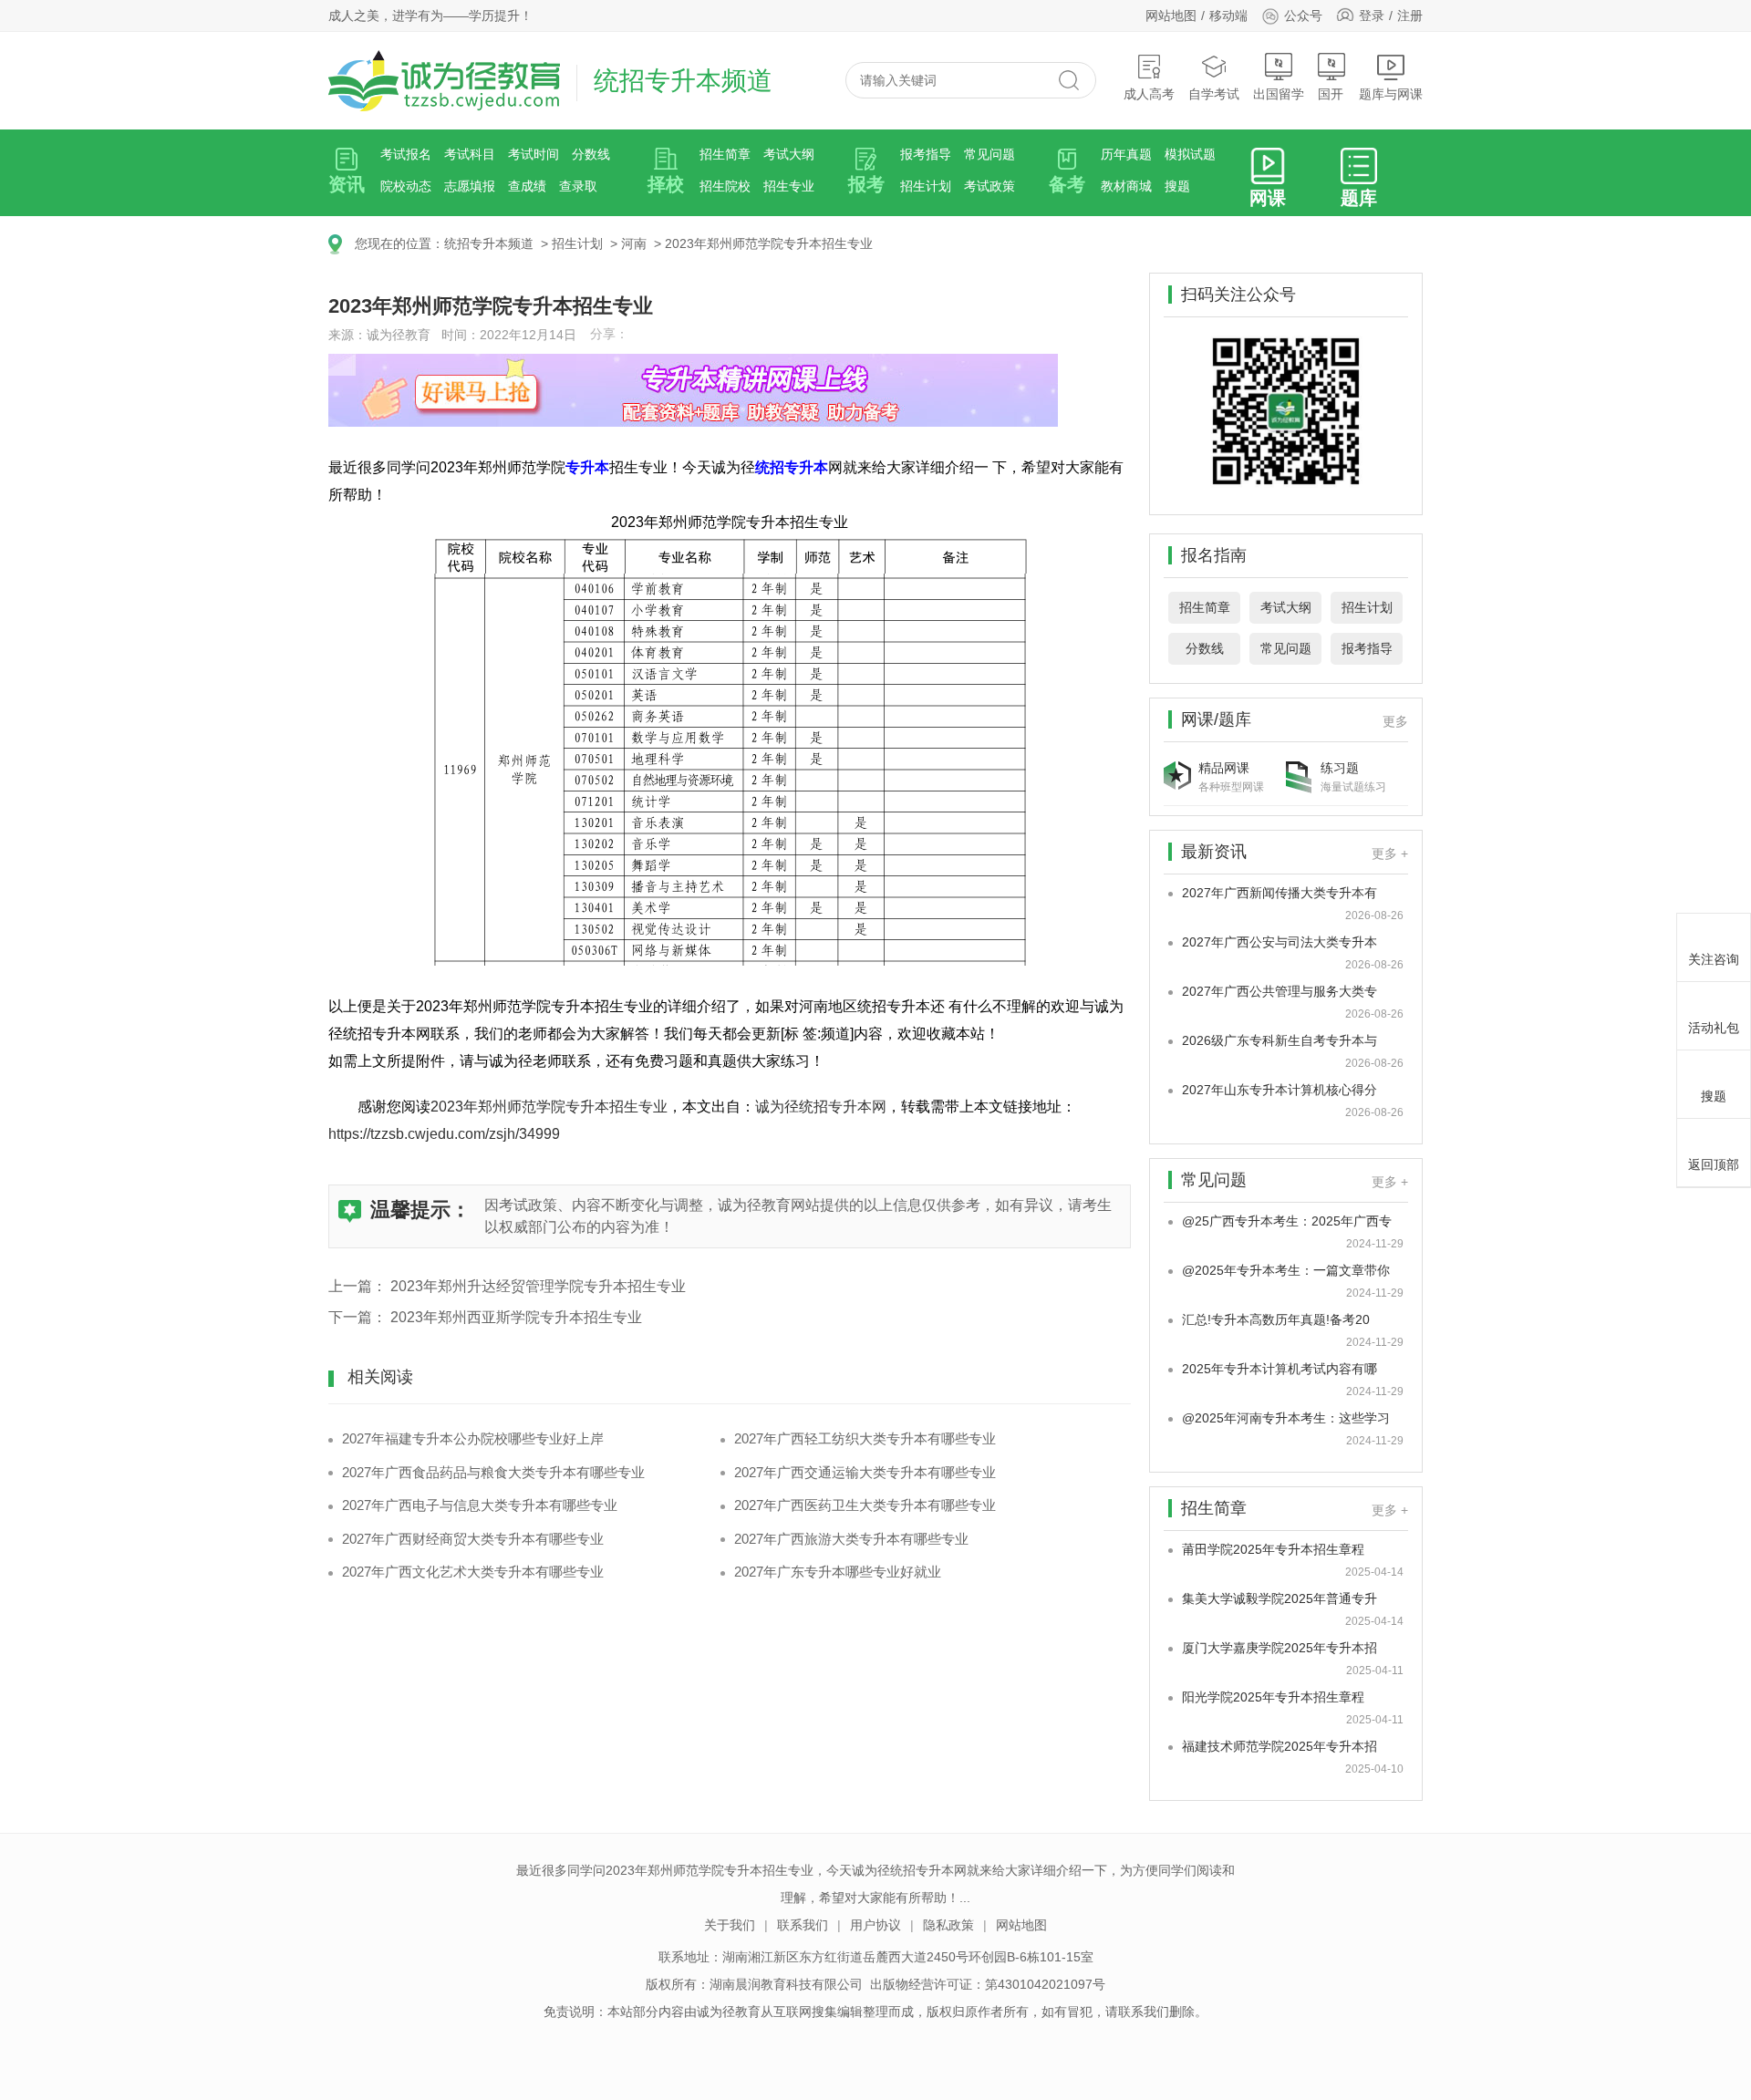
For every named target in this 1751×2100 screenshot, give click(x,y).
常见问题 (989, 154)
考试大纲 (789, 154)
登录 (1372, 16)
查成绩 (527, 186)
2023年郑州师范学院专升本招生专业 (769, 243)
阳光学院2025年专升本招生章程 (1273, 1697)
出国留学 (1279, 94)
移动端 (1228, 16)
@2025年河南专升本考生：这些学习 (1286, 1418)
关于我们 (730, 1925)
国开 (1331, 94)
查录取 (578, 186)
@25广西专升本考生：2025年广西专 (1287, 1221)
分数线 (591, 154)
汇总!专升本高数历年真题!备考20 (1276, 1319)
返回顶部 (1714, 1164)
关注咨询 (1714, 959)
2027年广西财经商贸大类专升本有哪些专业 (473, 1539)
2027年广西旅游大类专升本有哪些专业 (851, 1539)
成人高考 (1149, 94)
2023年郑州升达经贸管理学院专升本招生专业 (538, 1286)
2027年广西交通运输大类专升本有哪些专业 (865, 1472)
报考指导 (926, 154)
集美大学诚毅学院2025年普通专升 (1280, 1598)
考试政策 (989, 186)
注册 (1410, 16)
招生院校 (725, 186)
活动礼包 (1714, 1028)
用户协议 (875, 1925)
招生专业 (789, 186)
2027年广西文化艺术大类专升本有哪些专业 (473, 1572)
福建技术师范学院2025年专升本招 (1280, 1746)
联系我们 (803, 1925)
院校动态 (406, 186)
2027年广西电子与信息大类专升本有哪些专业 (480, 1505)
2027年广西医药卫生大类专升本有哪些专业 (865, 1505)
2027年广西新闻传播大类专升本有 (1280, 893)
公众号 (1303, 16)
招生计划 (926, 186)
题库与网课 (1391, 94)
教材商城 (1126, 186)
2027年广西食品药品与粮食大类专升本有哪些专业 (493, 1472)
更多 (1395, 721)
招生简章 (725, 154)
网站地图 (1171, 16)
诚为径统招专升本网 (821, 1107)
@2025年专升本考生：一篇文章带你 (1286, 1270)
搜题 (1177, 186)
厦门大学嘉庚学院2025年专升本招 (1280, 1648)
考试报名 (406, 154)
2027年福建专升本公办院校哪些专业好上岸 (473, 1438)
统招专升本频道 (489, 243)
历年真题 (1126, 154)
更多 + (1390, 853)
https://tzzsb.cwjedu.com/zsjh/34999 (444, 1134)
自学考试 (1214, 94)
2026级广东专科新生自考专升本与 (1280, 1040)
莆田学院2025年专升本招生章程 (1273, 1549)
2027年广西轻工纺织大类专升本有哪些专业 (865, 1438)
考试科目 (470, 154)
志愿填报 (470, 186)
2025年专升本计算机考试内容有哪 (1280, 1369)
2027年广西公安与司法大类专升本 (1280, 942)
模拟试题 (1190, 154)
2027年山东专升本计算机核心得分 (1280, 1090)
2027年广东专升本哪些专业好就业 (838, 1572)
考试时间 (534, 154)
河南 (634, 243)
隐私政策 (948, 1925)
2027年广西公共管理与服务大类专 (1280, 991)
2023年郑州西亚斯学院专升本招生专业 (516, 1317)
